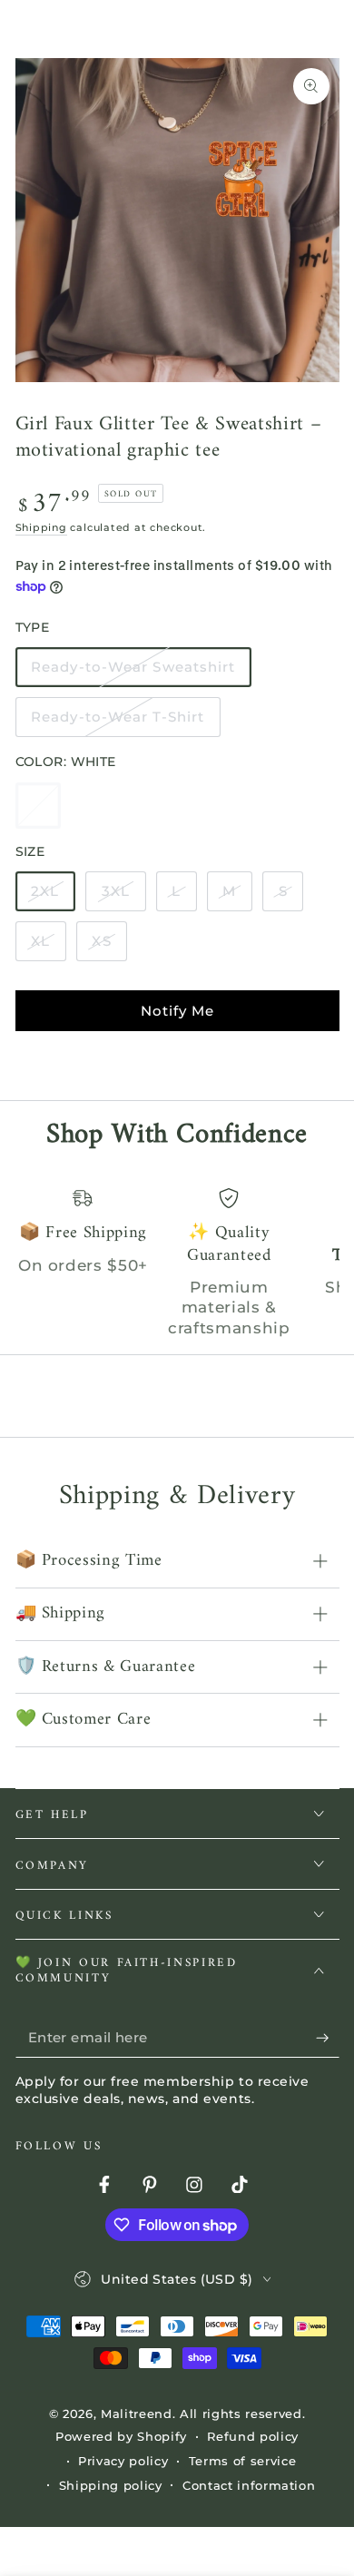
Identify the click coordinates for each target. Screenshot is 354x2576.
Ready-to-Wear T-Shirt (117, 723)
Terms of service (243, 2461)
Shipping (41, 527)
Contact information (249, 2485)
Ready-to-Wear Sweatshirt (133, 673)
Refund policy (253, 2436)
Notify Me (177, 1011)
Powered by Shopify (121, 2436)
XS (109, 947)
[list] (177, 1263)
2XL (53, 897)
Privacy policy (123, 2461)
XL (48, 947)
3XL (123, 897)
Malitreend (137, 2414)
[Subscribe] (327, 2038)
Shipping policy (111, 2485)
